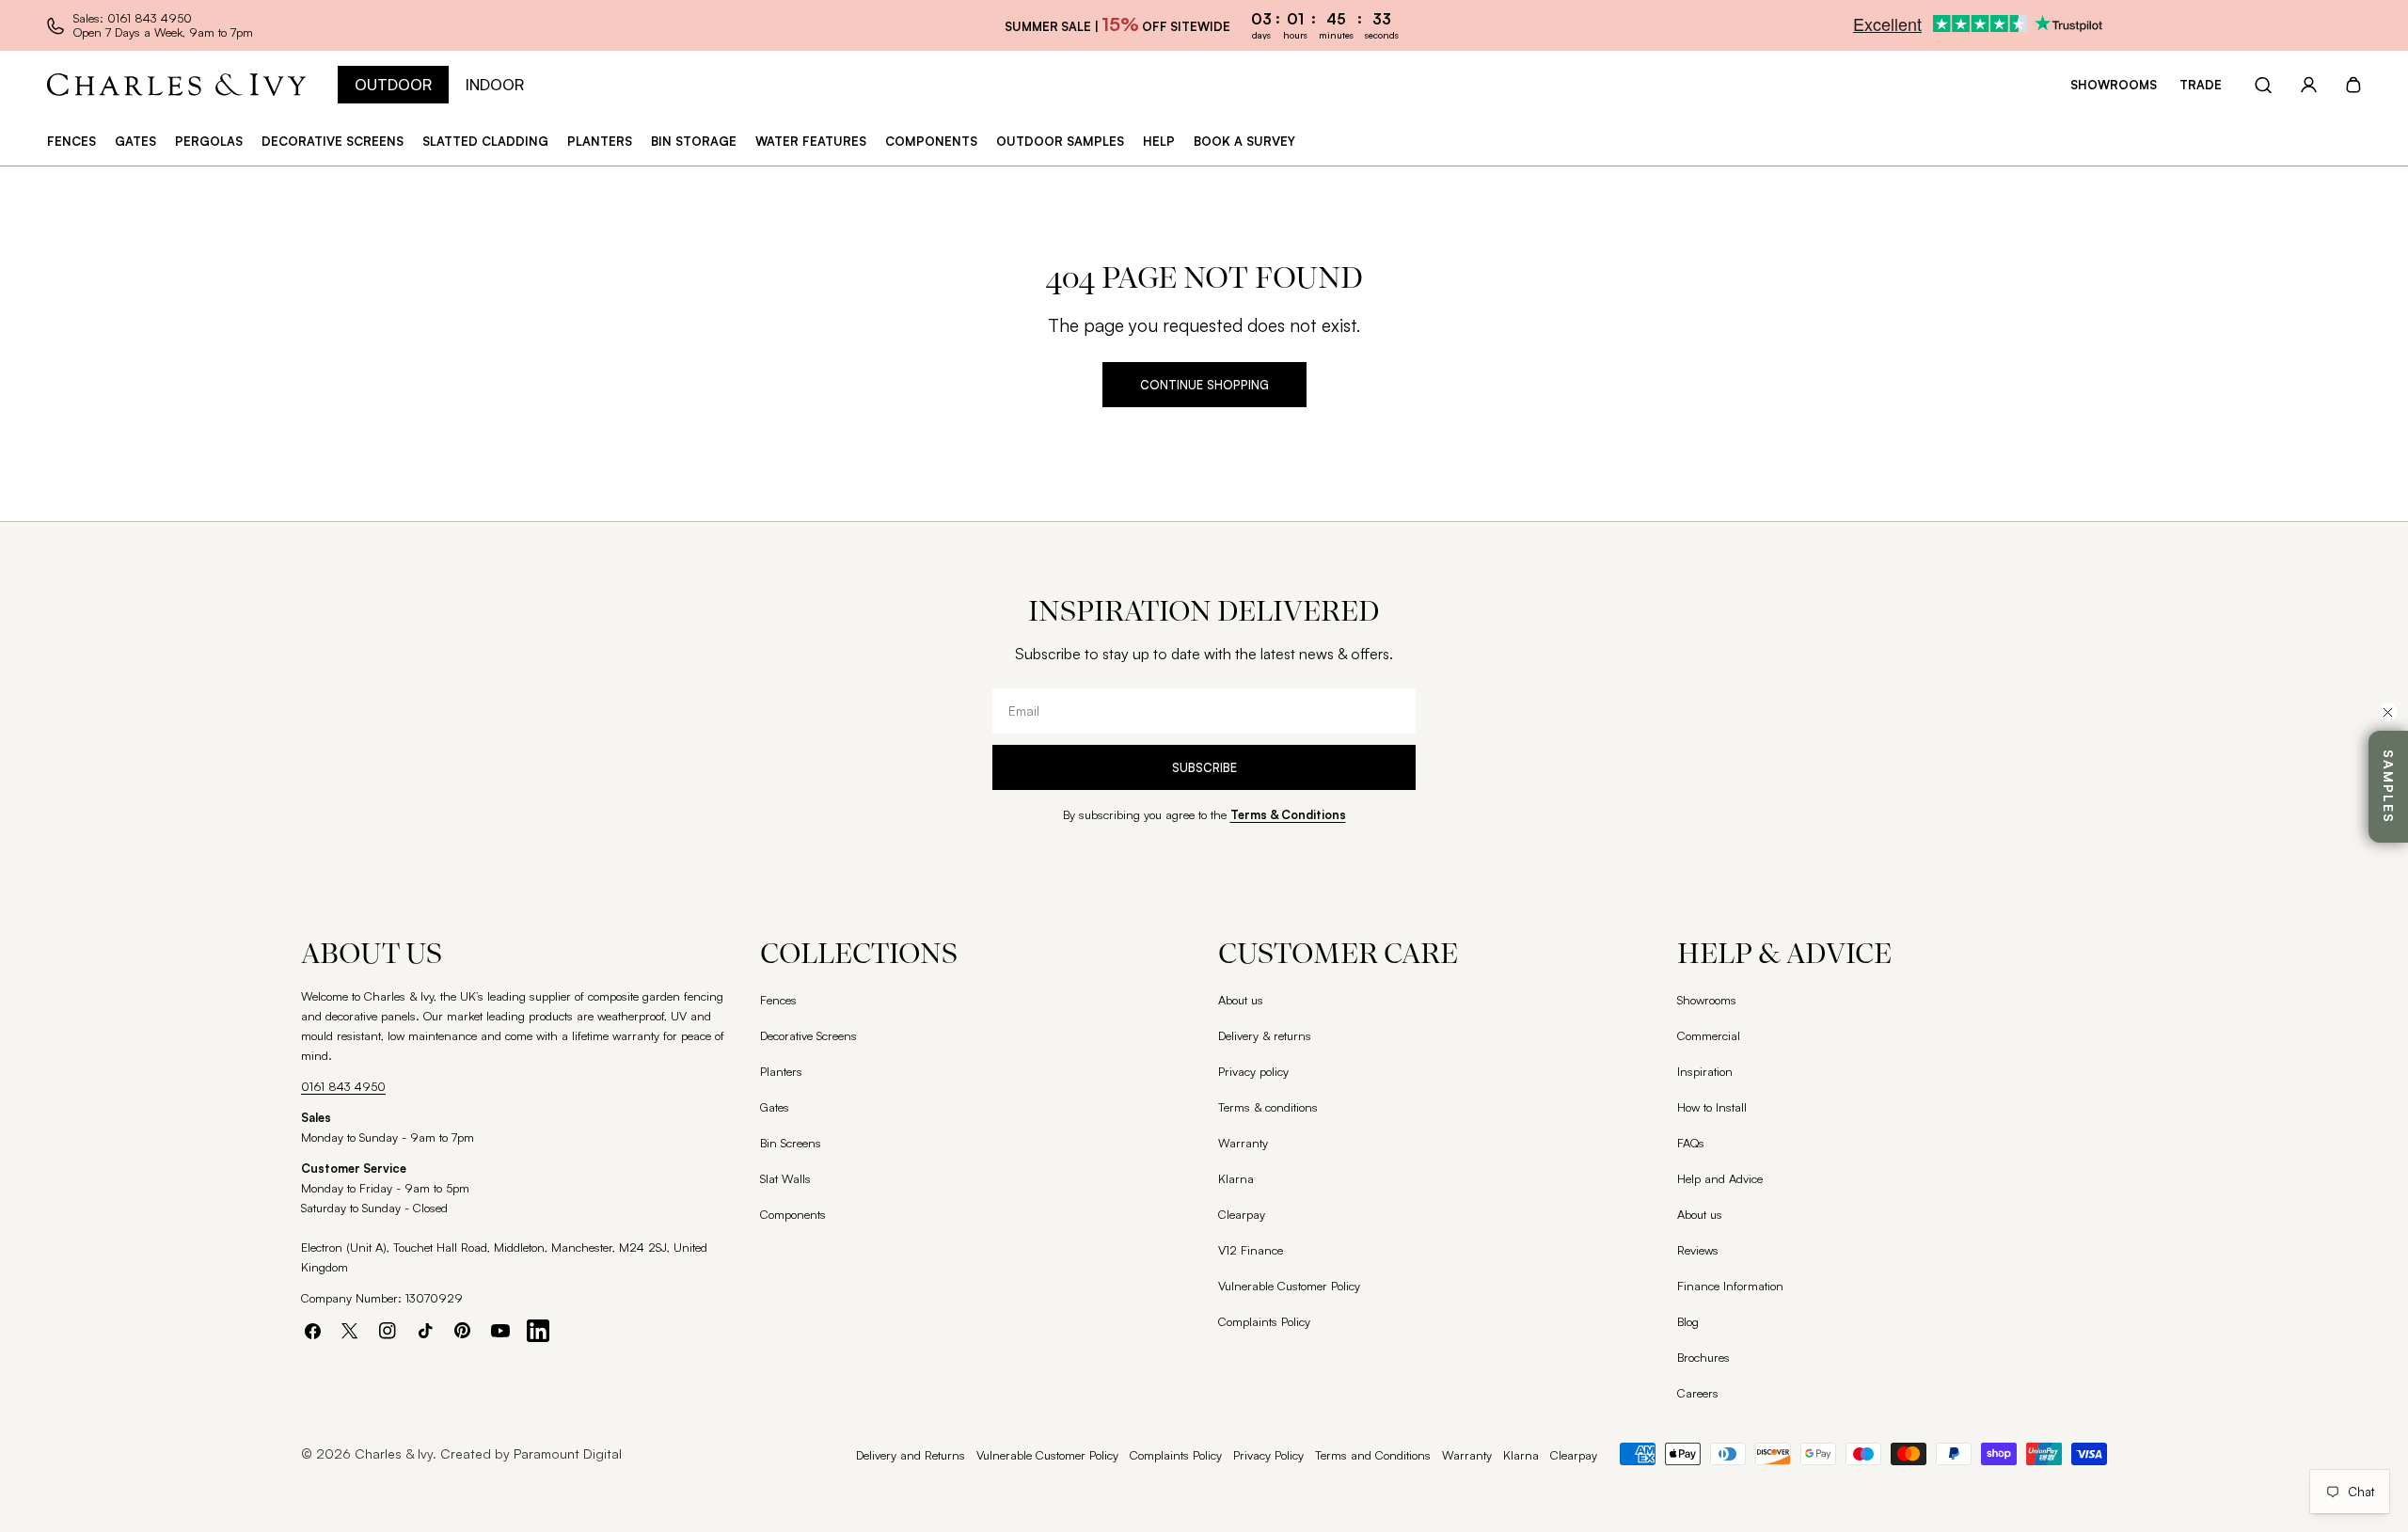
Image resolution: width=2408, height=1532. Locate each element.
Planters (781, 1071)
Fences (778, 1000)
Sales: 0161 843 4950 (133, 18)
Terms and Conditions (1373, 1455)
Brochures (1703, 1357)
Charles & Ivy (394, 1453)
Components (793, 1214)
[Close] (2388, 712)
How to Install (1712, 1107)
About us (1241, 1000)
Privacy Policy (1268, 1455)
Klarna (1236, 1178)
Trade (2201, 85)
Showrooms (2114, 85)
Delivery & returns (1265, 1035)
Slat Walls (785, 1178)
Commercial (1709, 1035)
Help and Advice (1720, 1178)
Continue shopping (1204, 385)
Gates (775, 1107)
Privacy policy (1253, 1071)
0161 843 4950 (343, 1086)
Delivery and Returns (911, 1455)
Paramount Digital (568, 1453)
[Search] (2263, 85)
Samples (2389, 787)
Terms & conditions (1268, 1107)
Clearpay (1242, 1214)
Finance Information (1730, 1286)
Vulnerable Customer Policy (1289, 1286)
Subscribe (1204, 767)
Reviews (1698, 1250)
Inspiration (1705, 1071)
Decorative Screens (808, 1035)
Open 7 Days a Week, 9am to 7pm (163, 32)
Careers (1698, 1393)
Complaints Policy (1264, 1321)
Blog (1688, 1321)
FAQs (1691, 1143)
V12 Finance (1251, 1250)
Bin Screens (791, 1143)
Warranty (1243, 1143)
